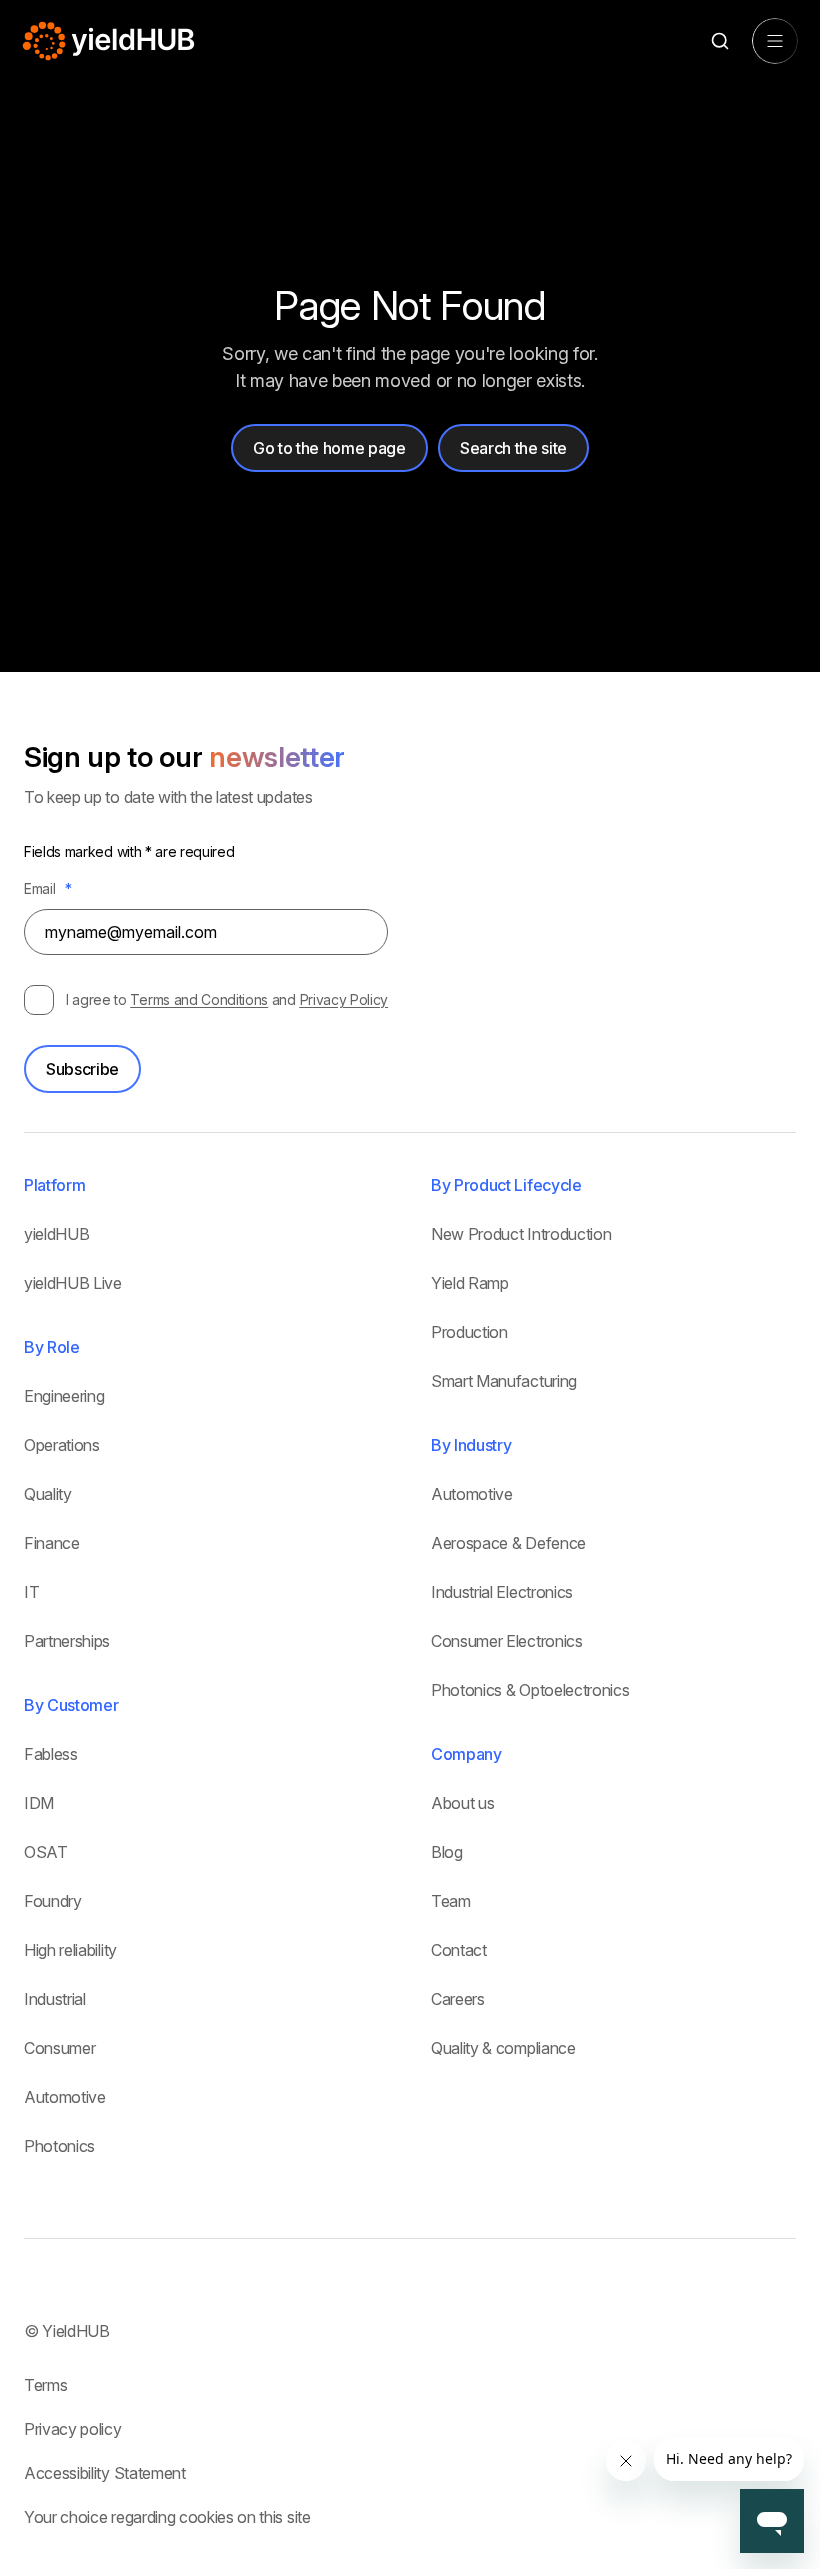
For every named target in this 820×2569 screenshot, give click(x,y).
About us (462, 1803)
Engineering (64, 1396)
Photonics (59, 2146)
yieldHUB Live (73, 1283)
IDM (39, 1803)
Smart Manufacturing (504, 1381)
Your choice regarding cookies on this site (167, 2517)
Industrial (55, 1999)
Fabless (51, 1754)
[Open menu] (775, 41)
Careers (458, 1999)
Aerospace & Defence (508, 1543)
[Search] (719, 41)
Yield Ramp (470, 1283)
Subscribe (82, 1069)
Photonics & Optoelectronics (530, 1690)
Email (48, 888)
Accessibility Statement (105, 2473)
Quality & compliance (503, 2048)
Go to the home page (329, 448)
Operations (62, 1445)
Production (469, 1332)
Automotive (65, 2097)
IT (31, 1592)
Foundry (53, 1901)
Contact (459, 1950)
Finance (52, 1543)
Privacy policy (73, 2429)
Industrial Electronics (502, 1592)
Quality (48, 1494)
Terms (45, 2385)
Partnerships (67, 1641)
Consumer (59, 2048)
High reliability (70, 1950)
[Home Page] (109, 41)
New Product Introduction (521, 1234)
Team (451, 1901)
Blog (447, 1852)
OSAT (46, 1852)
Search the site (513, 448)
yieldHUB (56, 1234)
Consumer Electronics (507, 1641)
